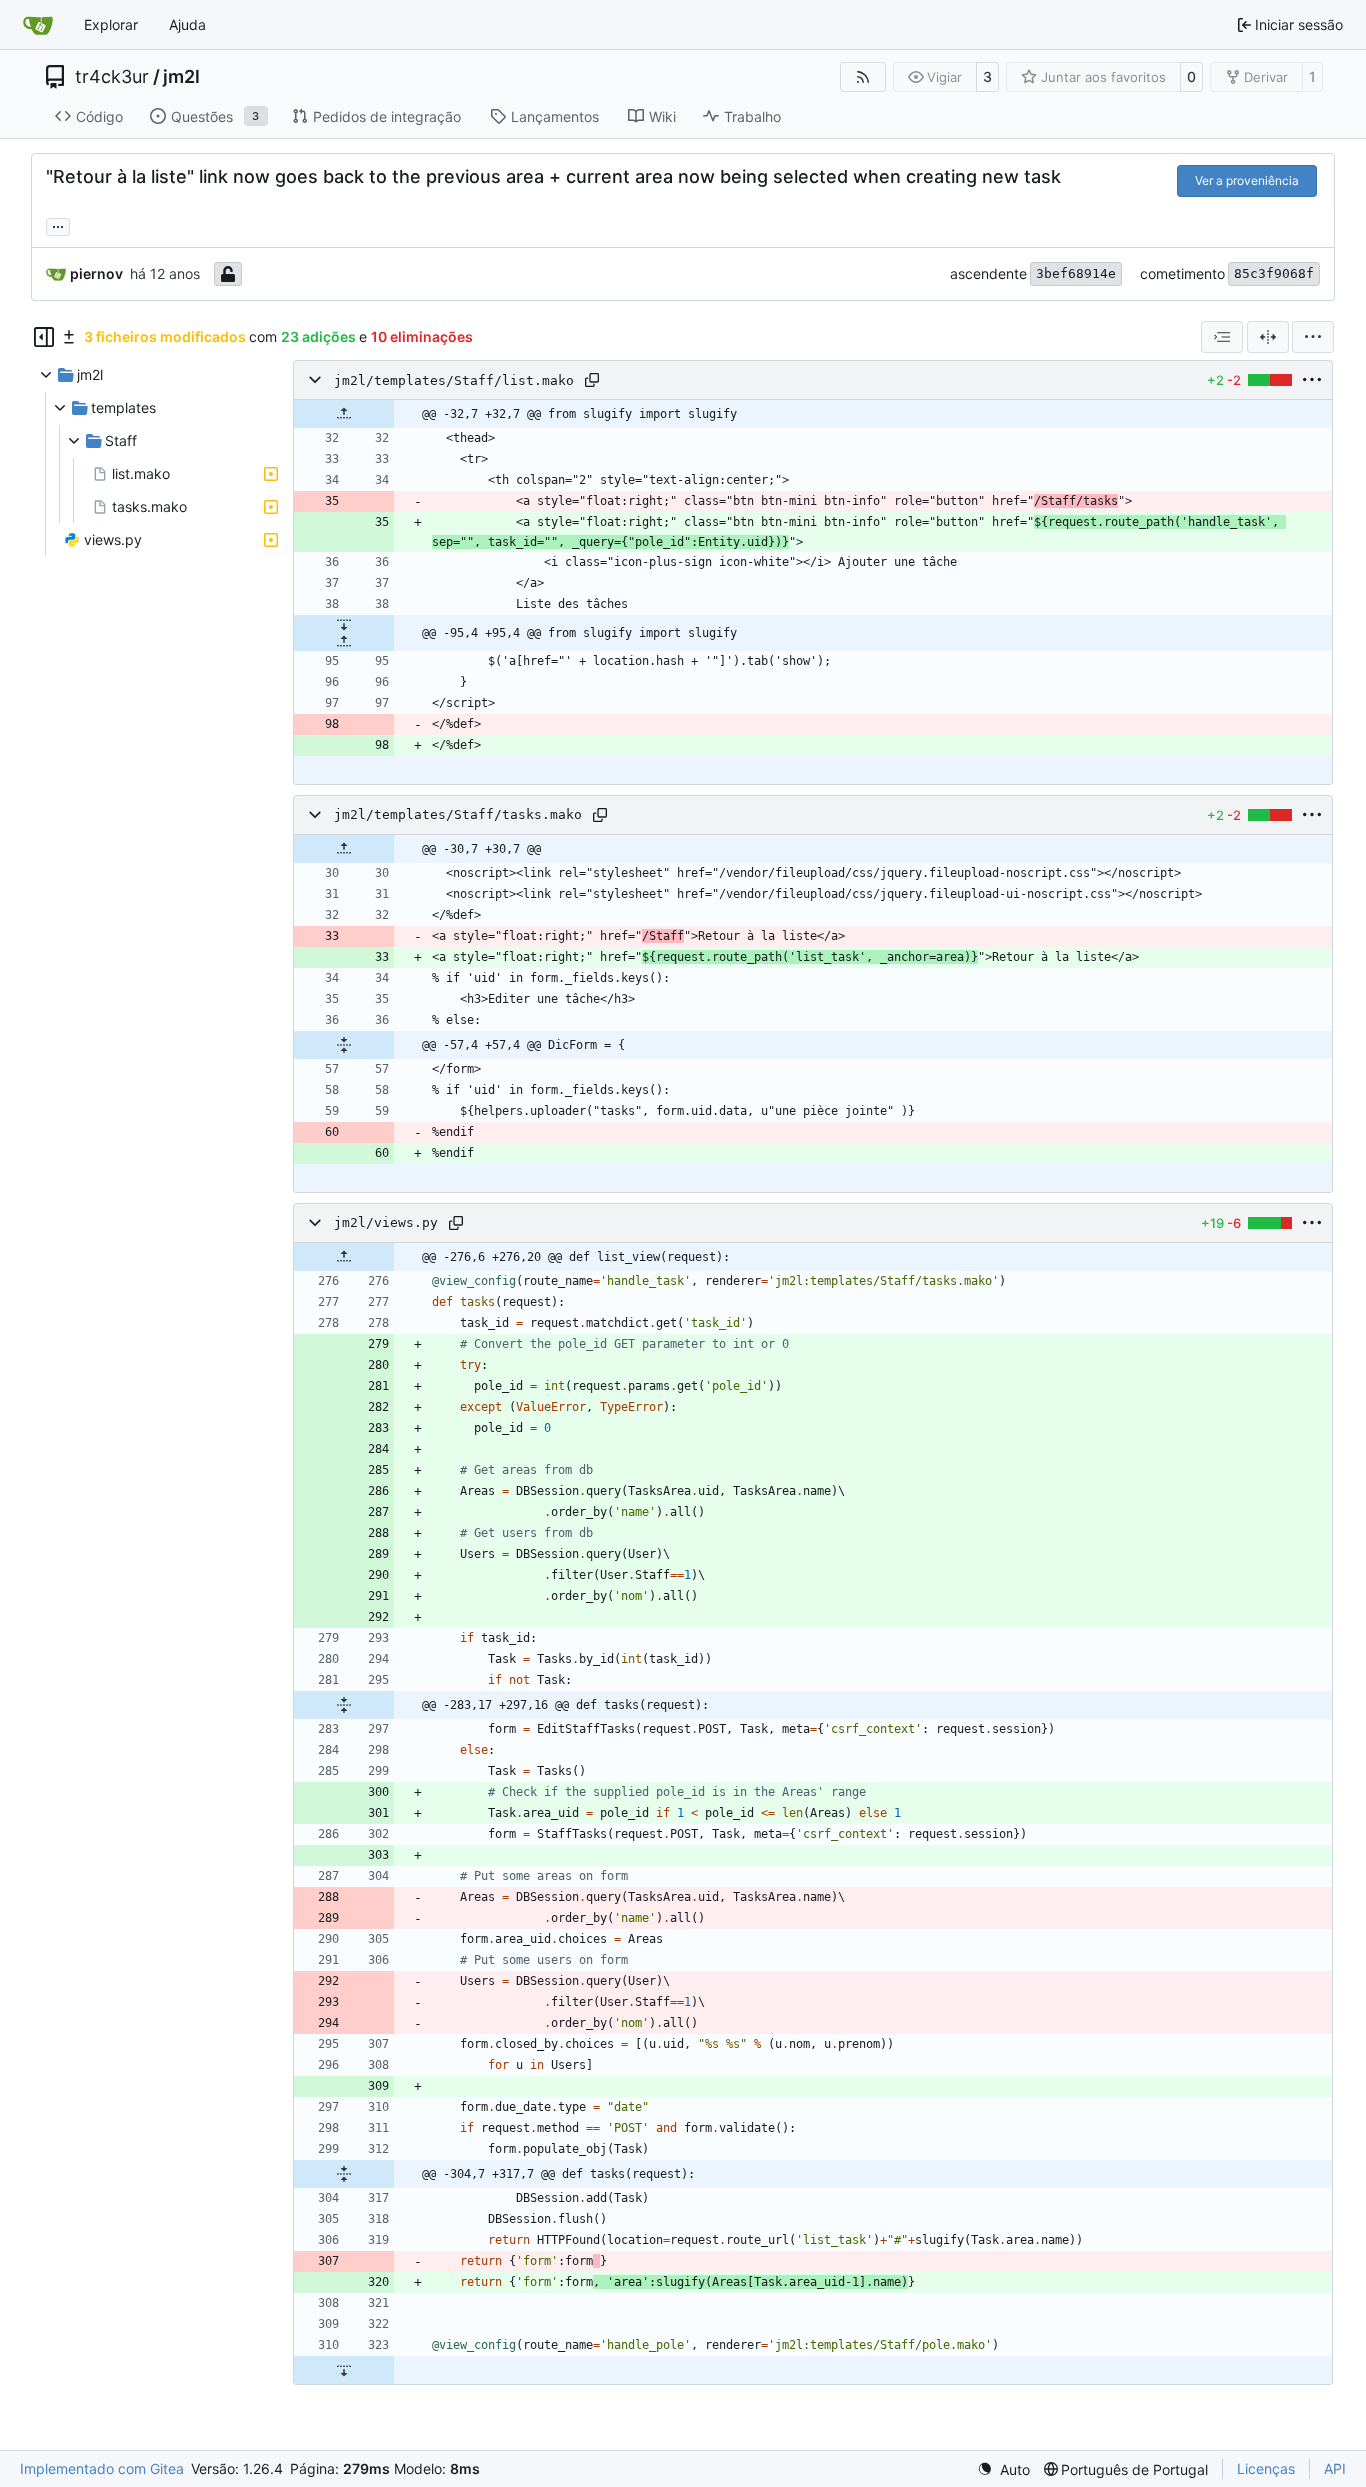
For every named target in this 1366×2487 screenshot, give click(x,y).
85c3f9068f (1274, 273)
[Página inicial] (38, 25)
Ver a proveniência (1247, 180)
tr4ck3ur (112, 77)
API (1335, 2468)
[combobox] (1222, 337)
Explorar (111, 24)
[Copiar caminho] (592, 380)
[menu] (1313, 337)
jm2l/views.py (386, 1223)
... (58, 224)
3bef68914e (1076, 273)
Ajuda (187, 24)
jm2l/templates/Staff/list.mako (454, 380)
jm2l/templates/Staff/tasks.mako (458, 815)
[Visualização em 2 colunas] (1268, 337)
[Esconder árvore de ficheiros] (44, 337)
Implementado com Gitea (102, 2468)
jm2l (181, 77)
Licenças (1266, 2468)
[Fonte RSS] (863, 77)
